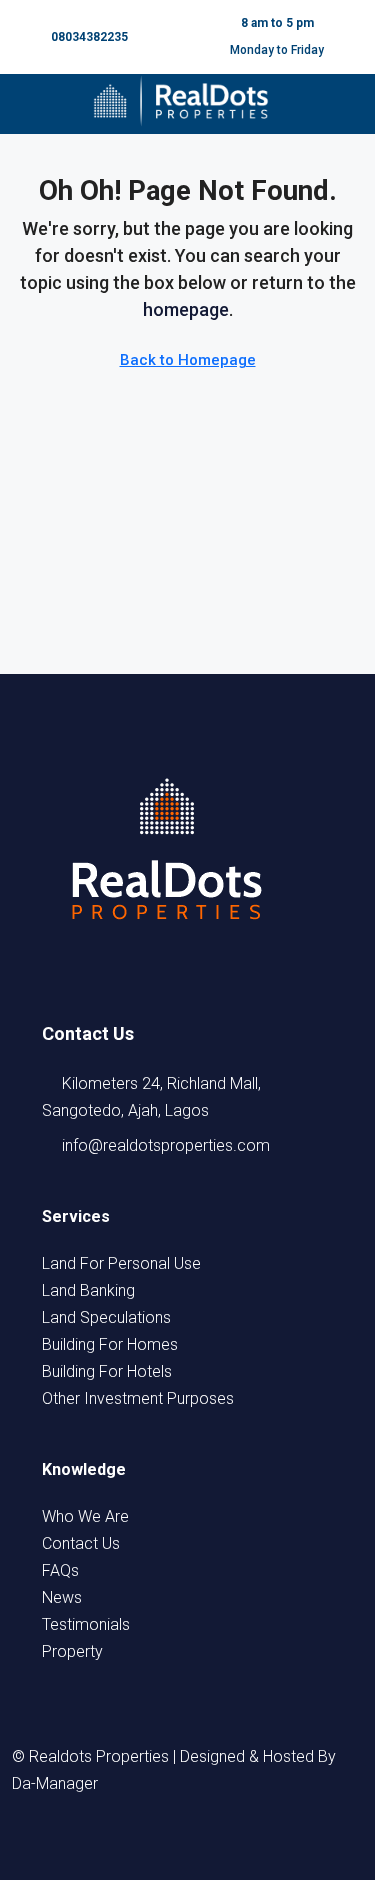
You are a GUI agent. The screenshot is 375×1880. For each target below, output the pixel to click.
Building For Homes (110, 1344)
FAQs (60, 1570)
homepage (186, 309)
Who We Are (85, 1516)
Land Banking (88, 1290)
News (62, 1597)
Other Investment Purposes (138, 1398)
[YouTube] (242, 1842)
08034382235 (89, 37)
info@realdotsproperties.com (166, 1145)
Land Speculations (106, 1317)
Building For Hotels (107, 1371)
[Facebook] (98, 1842)
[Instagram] (170, 1842)
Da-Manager (55, 1783)
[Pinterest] (278, 1842)
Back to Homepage (188, 360)
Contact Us (81, 1543)
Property (72, 1651)
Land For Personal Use (121, 1263)
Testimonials (86, 1624)
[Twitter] (134, 1842)
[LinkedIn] (206, 1842)
